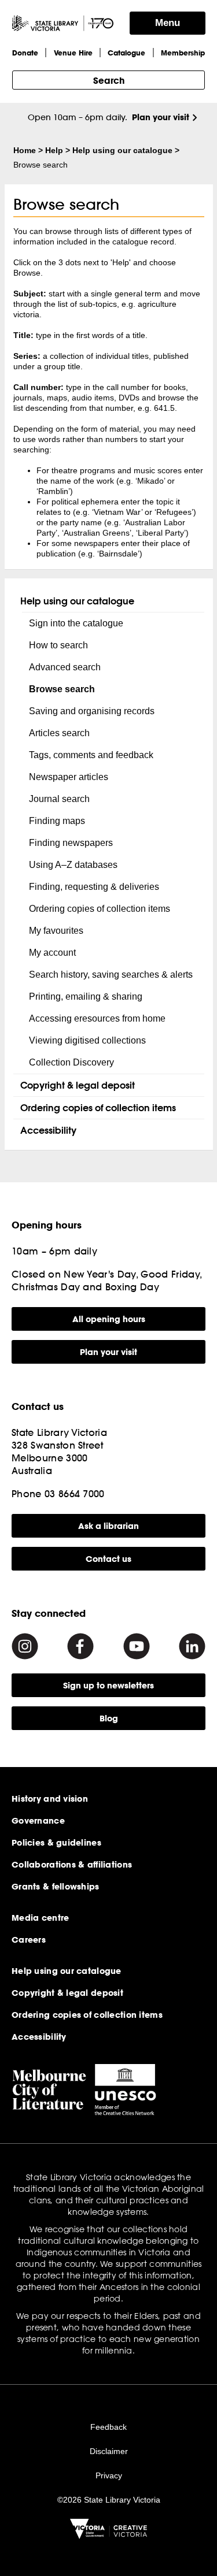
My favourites (56, 931)
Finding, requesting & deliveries (94, 887)
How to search (58, 645)
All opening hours (109, 1319)
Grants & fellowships (56, 1887)
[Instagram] (25, 1646)
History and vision (50, 1799)
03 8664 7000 (75, 1493)
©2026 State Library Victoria (109, 2500)
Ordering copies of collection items (100, 909)
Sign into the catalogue (76, 623)
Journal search (59, 799)
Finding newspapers (71, 843)
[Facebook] (80, 1646)
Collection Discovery (71, 1062)
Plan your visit (161, 117)
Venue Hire (73, 53)
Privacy (109, 2475)
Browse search (62, 689)
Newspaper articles (69, 777)
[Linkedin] (192, 1646)
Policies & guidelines (56, 1843)
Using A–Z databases (73, 865)
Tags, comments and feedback (91, 755)
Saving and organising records (92, 711)
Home (25, 150)
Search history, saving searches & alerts (111, 975)
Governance (38, 1821)
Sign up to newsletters (108, 1685)
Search (109, 80)
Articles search (59, 733)
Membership (183, 53)
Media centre (40, 1918)
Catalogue (126, 53)
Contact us (108, 1559)
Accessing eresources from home (97, 1018)
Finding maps (57, 821)
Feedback (108, 2427)
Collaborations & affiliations (72, 1865)
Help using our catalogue (122, 150)
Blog (109, 1718)
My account (52, 953)
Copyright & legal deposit (78, 1085)
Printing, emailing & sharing (86, 996)
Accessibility (48, 1130)
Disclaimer (109, 2451)
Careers (29, 1940)
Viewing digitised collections (87, 1040)
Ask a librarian (108, 1526)
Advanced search (65, 667)
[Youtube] (137, 1646)
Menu (168, 23)
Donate (25, 53)
